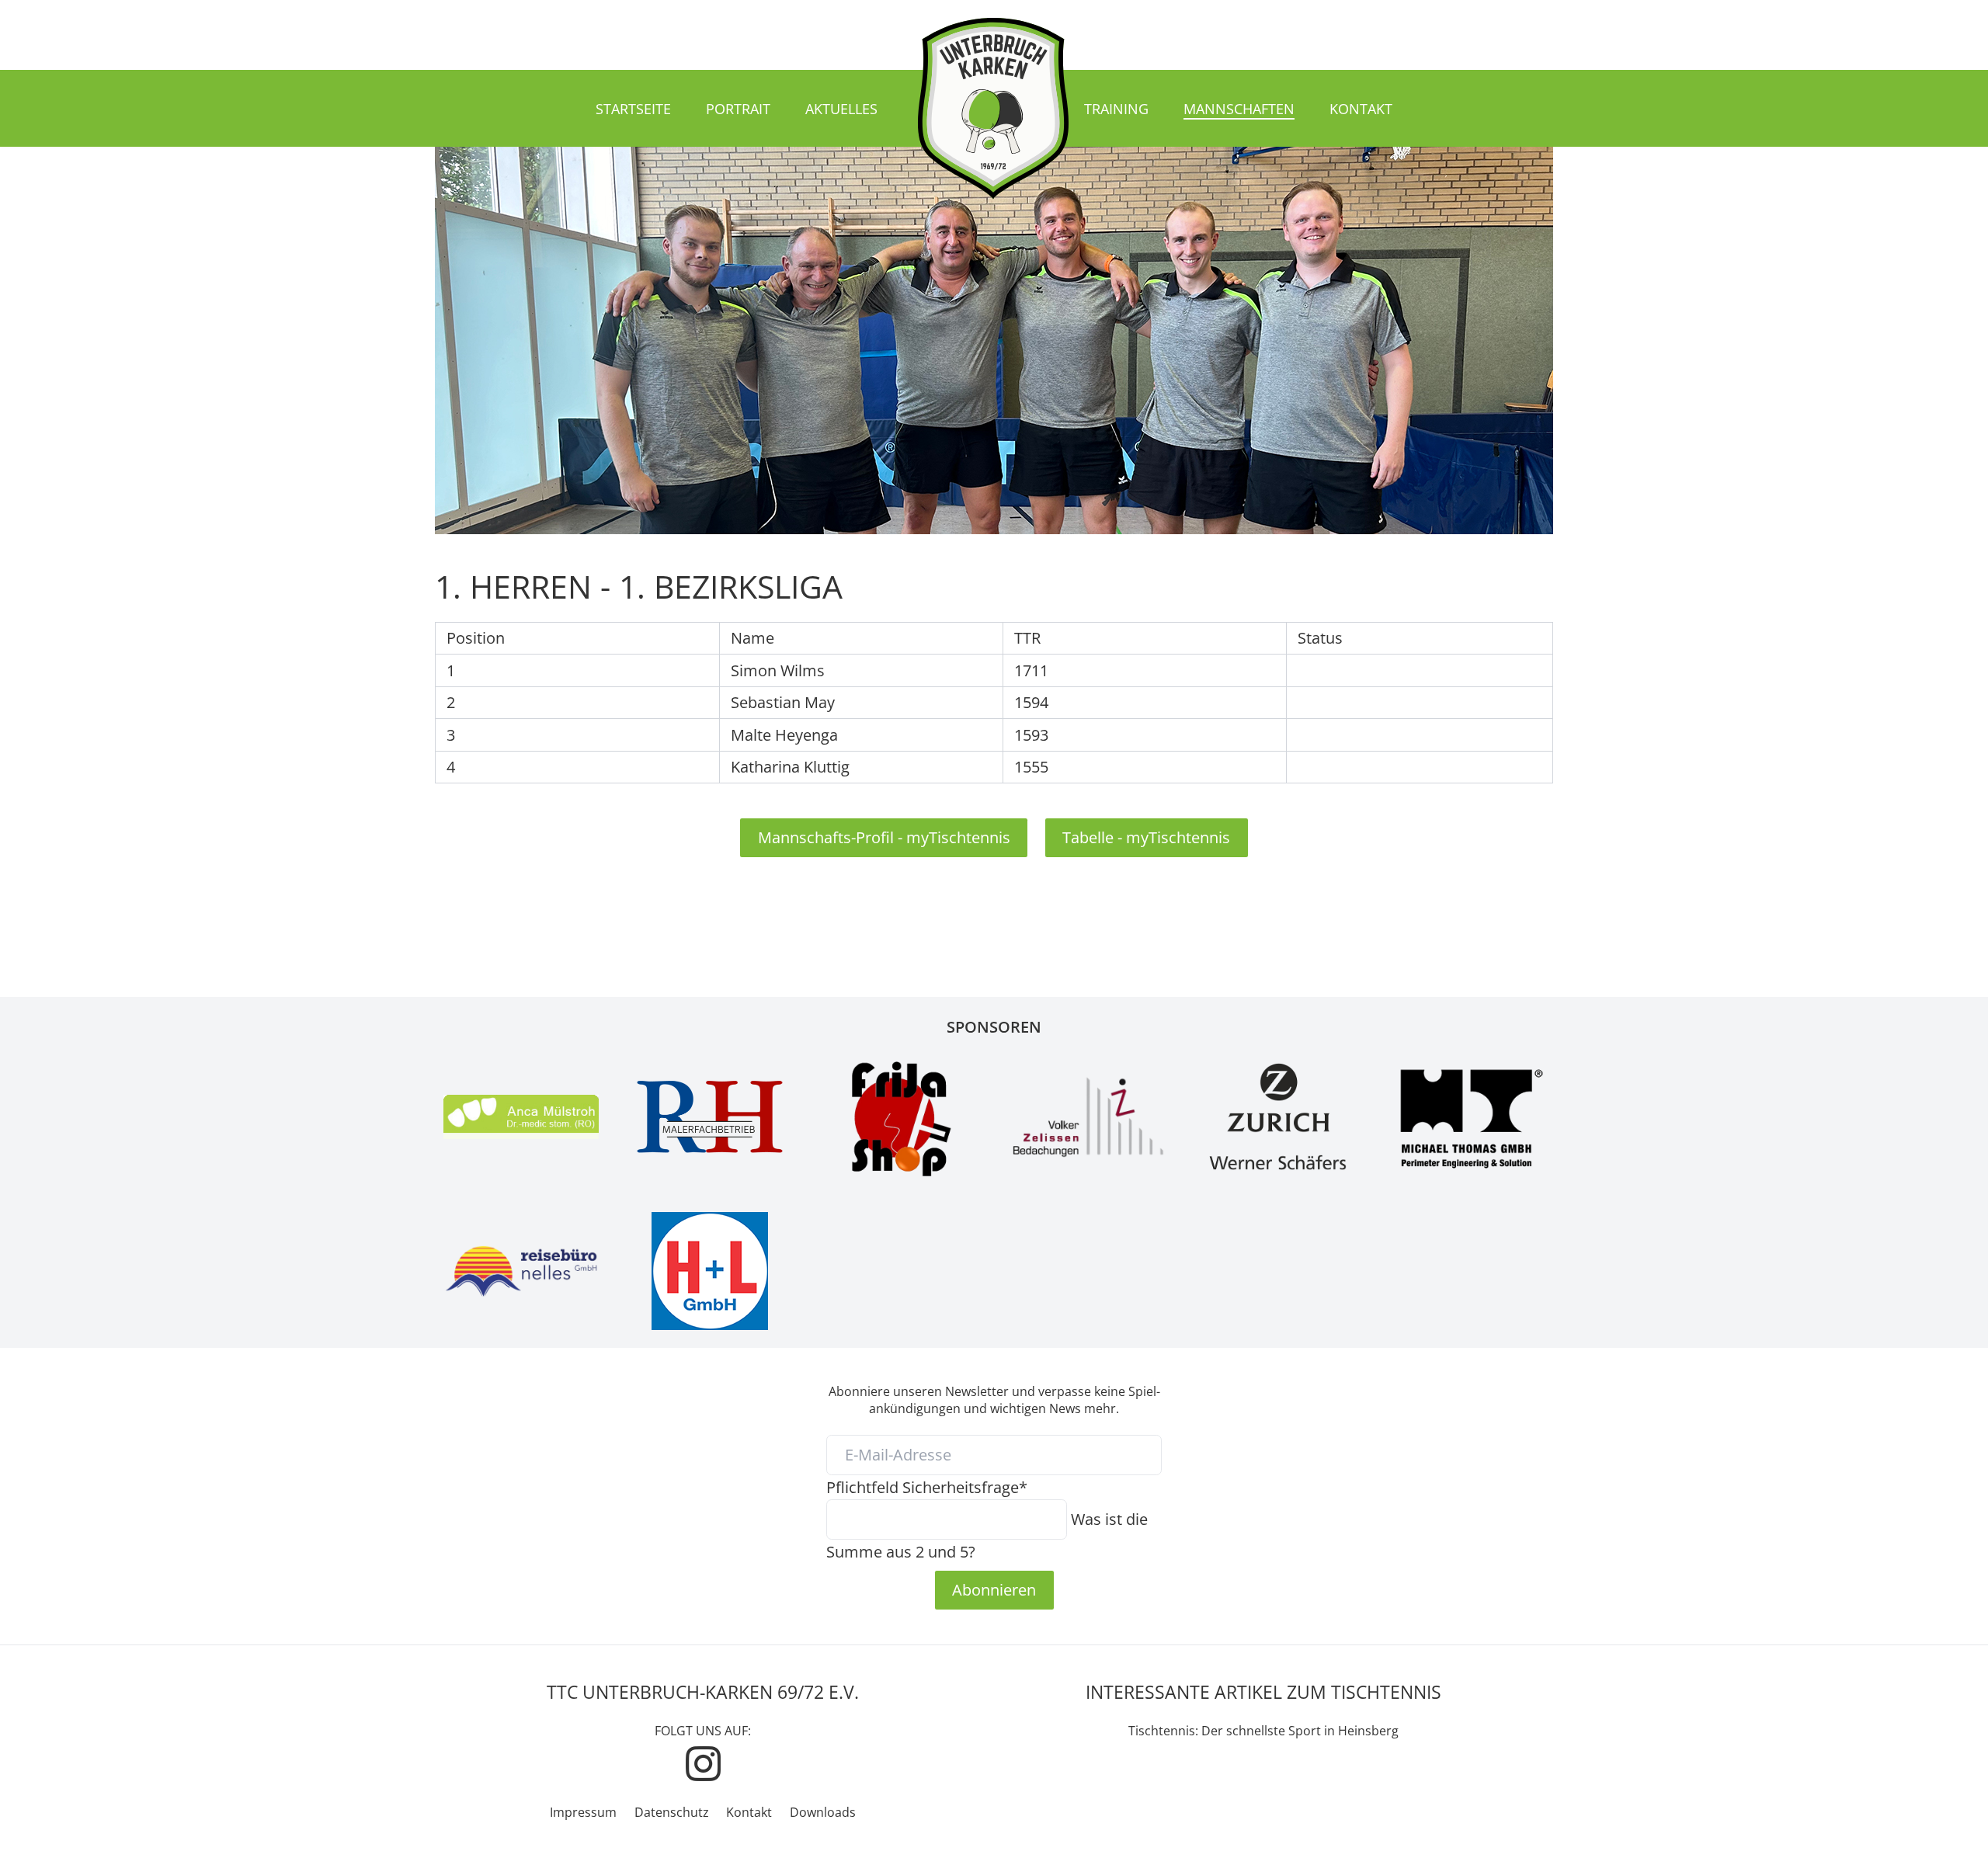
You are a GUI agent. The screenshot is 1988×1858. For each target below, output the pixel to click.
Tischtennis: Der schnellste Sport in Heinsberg (1263, 1731)
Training (1116, 109)
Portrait (738, 109)
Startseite (633, 109)
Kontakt (1361, 109)
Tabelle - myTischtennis (1146, 837)
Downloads (823, 1812)
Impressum (583, 1812)
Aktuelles (841, 109)
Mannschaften (1239, 109)
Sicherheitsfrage (927, 1487)
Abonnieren (994, 1589)
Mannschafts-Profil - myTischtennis (884, 837)
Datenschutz (672, 1812)
